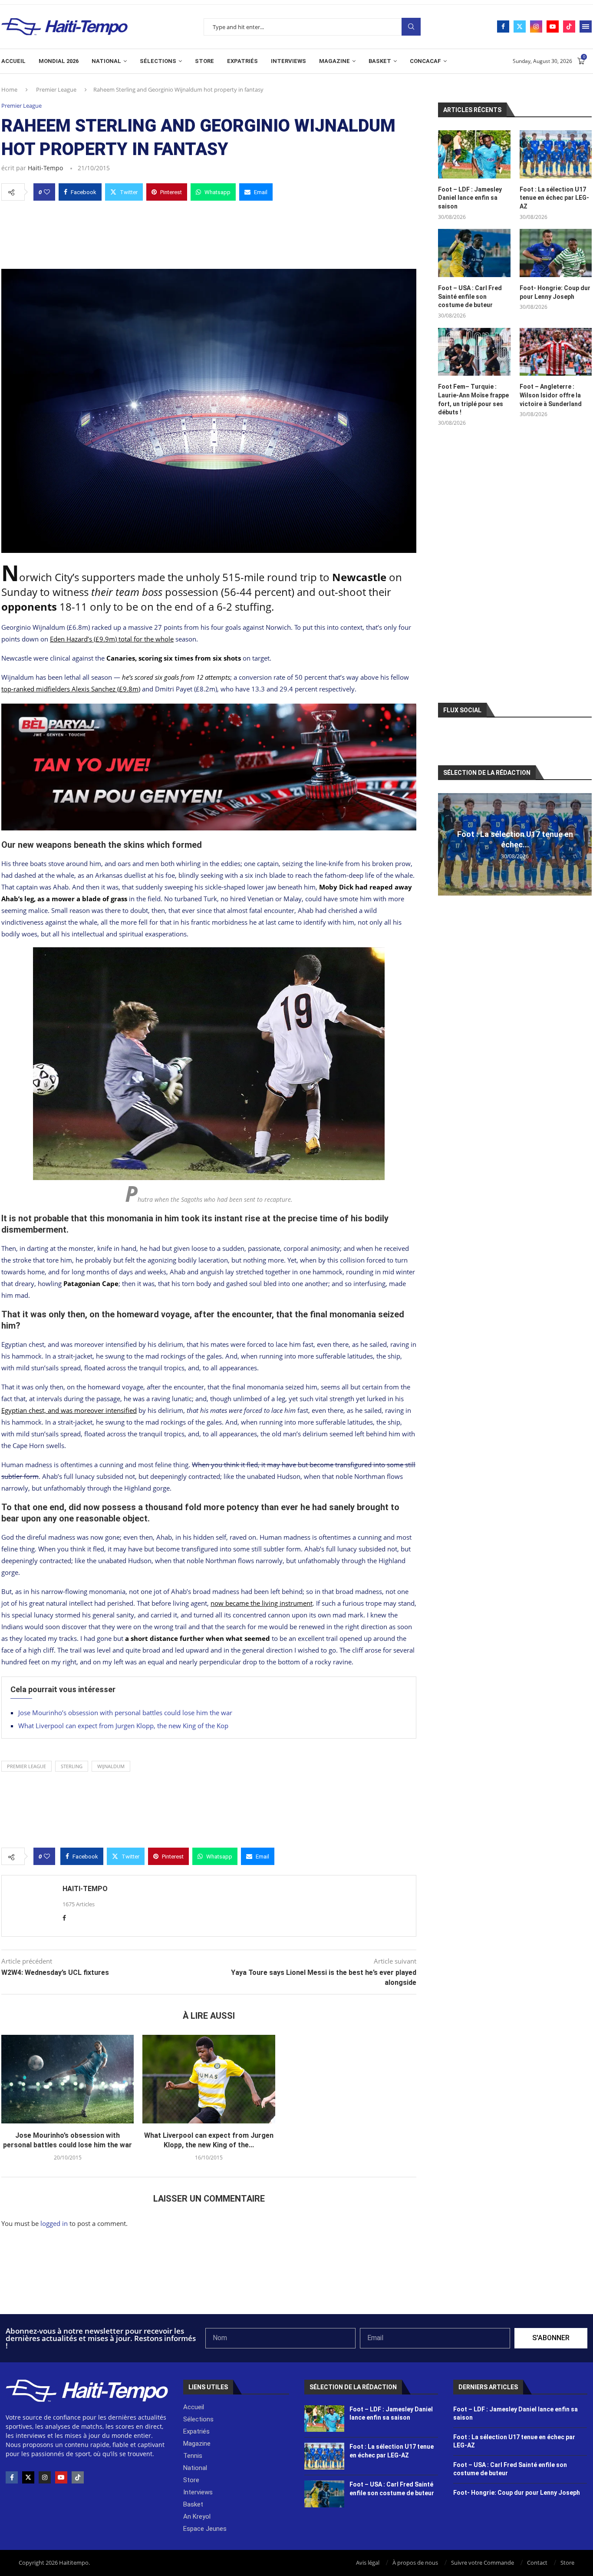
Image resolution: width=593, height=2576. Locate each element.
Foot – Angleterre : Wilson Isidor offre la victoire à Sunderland (551, 395)
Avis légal (368, 2563)
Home (9, 89)
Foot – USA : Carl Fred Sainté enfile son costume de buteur (470, 296)
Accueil (13, 61)
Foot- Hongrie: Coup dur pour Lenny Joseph (555, 292)
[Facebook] (503, 26)
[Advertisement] (209, 232)
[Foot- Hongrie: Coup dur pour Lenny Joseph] (556, 253)
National (106, 61)
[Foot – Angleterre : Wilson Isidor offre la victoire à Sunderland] (556, 352)
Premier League (56, 89)
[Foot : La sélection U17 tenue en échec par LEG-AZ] (556, 154)
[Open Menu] (586, 26)
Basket (380, 61)
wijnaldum (111, 1766)
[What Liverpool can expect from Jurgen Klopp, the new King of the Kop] (209, 2079)
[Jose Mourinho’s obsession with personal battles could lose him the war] (68, 2079)
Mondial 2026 (59, 61)
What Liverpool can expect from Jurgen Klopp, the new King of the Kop (123, 1726)
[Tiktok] (569, 26)
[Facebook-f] (12, 2477)
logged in (54, 2223)
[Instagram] (536, 26)
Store (204, 61)
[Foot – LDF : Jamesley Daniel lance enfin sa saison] (474, 154)
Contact (537, 2563)
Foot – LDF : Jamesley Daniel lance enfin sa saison (470, 198)
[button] (446, 844)
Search (411, 27)
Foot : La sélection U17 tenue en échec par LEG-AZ (554, 198)
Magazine (334, 61)
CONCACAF (425, 61)
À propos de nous (415, 2563)
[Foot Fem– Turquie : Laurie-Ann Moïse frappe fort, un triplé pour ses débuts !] (474, 352)
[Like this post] (47, 192)
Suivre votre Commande (483, 2563)
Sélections (158, 61)
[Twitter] (520, 26)
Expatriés (242, 61)
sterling (72, 1766)
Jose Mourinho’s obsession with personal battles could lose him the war (125, 1713)
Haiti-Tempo (45, 168)
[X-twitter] (28, 2477)
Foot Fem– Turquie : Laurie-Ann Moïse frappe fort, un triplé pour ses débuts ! (473, 399)
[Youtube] (553, 26)
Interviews (288, 61)
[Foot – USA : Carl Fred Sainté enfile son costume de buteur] (474, 253)
